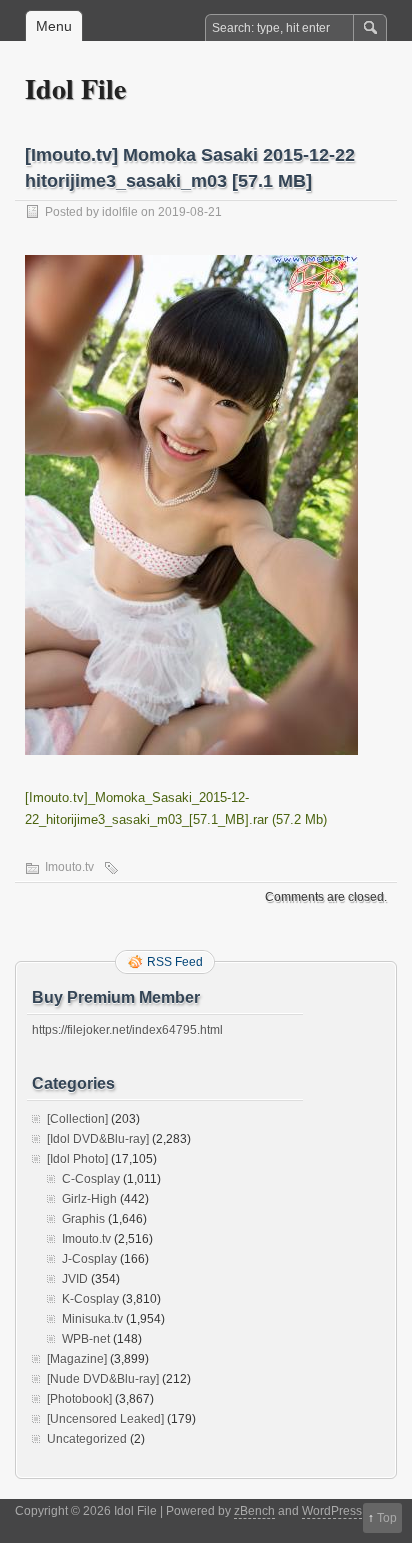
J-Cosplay (89, 1259)
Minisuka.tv (92, 1319)
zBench (254, 1511)
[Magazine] (77, 1359)
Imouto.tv (69, 867)
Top (387, 1518)
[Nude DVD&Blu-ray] (103, 1379)
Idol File (75, 88)
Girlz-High (89, 1199)
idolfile (120, 212)
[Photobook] (79, 1399)
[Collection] (77, 1119)
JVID (75, 1279)
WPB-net (86, 1339)
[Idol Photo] (77, 1159)
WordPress (332, 1511)
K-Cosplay (90, 1299)
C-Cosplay (91, 1179)
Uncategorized (87, 1439)
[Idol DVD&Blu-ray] (98, 1139)
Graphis (83, 1219)
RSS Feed (175, 962)
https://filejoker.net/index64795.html (127, 1030)
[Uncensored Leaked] (105, 1419)
